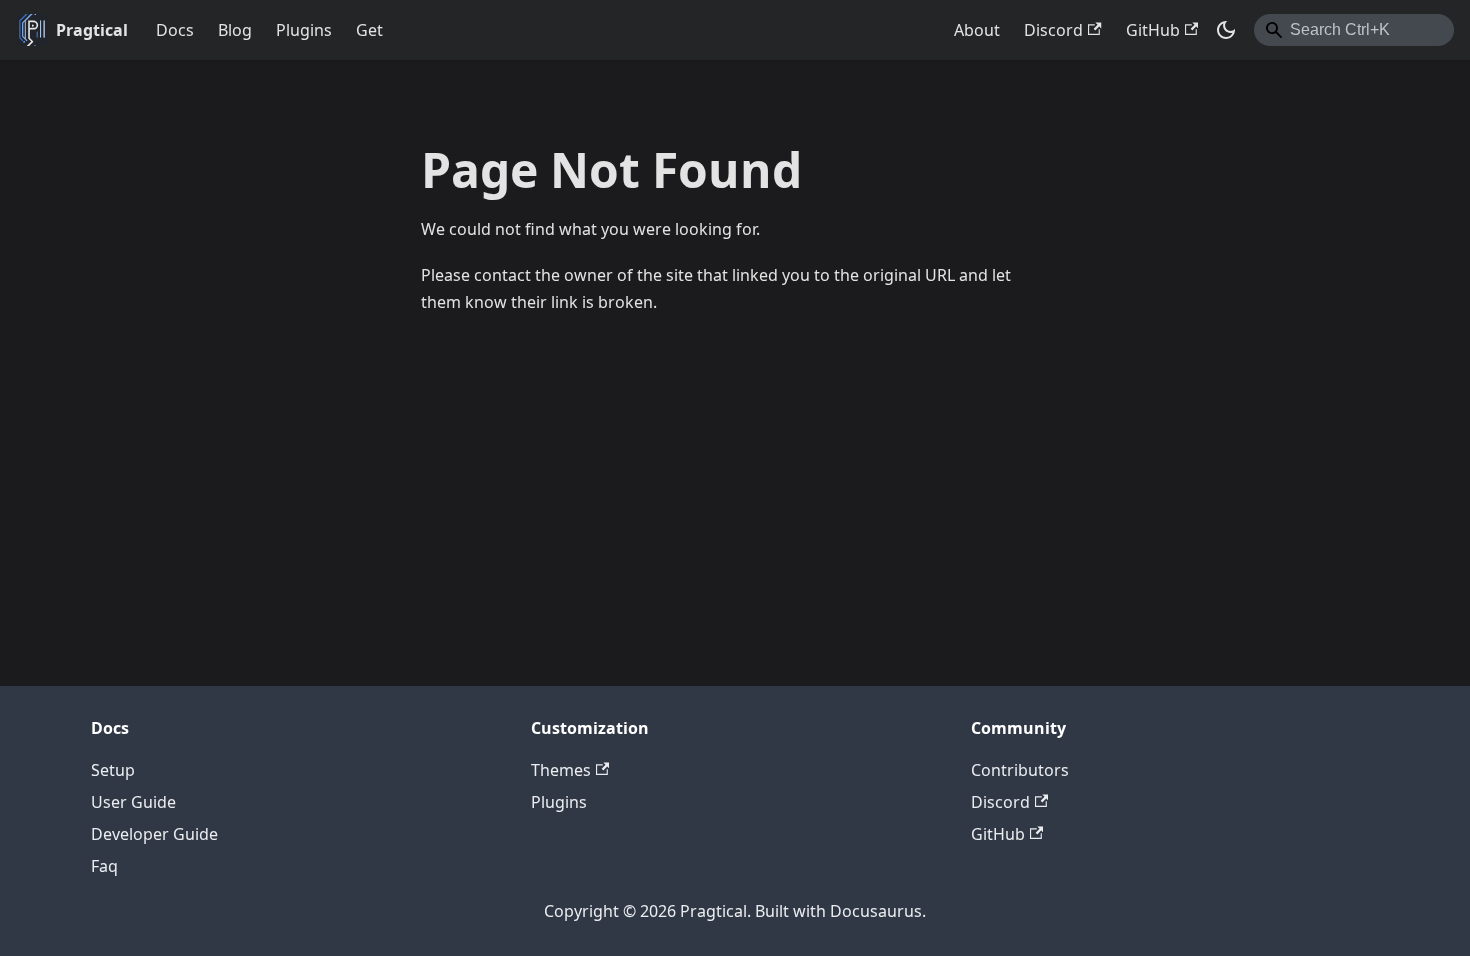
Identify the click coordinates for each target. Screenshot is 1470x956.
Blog (235, 30)
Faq (104, 866)
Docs (175, 30)
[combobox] (1354, 30)
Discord (1053, 30)
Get (369, 30)
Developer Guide (154, 834)
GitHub (1153, 30)
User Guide (133, 802)
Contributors (1020, 770)
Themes (561, 770)
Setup (113, 770)
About (977, 30)
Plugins (304, 30)
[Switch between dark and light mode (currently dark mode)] (1226, 30)
